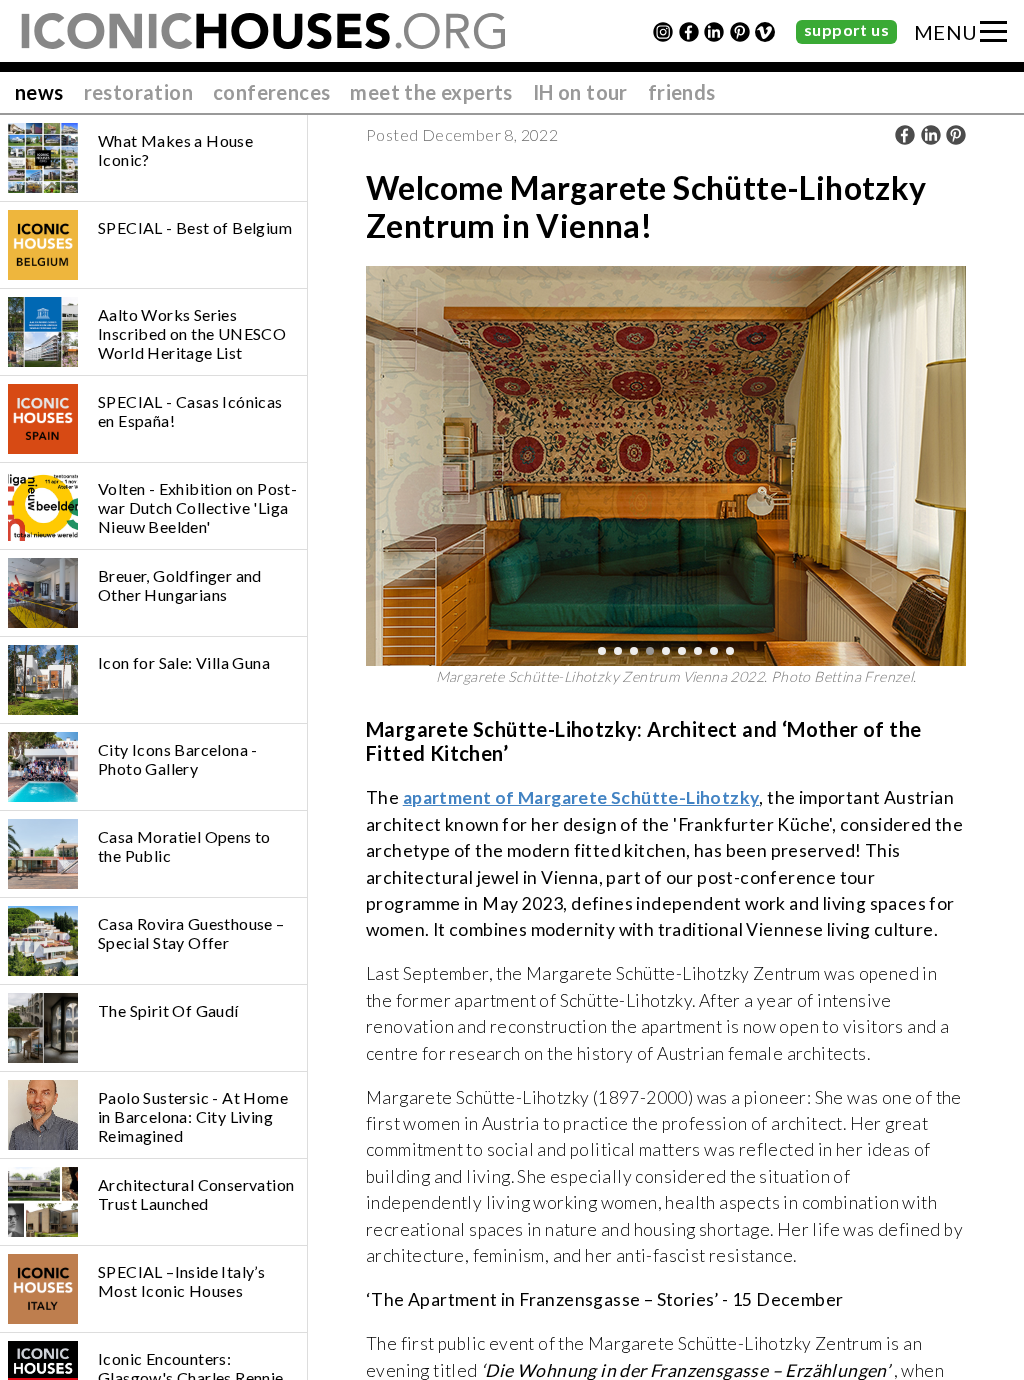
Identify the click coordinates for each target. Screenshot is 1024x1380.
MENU (946, 32)
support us (846, 29)
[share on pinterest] (956, 135)
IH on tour (580, 92)
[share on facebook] (905, 135)
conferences (271, 92)
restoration (138, 92)
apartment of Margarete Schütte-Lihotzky (581, 797)
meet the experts (431, 92)
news (39, 92)
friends (682, 92)
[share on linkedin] (931, 135)
